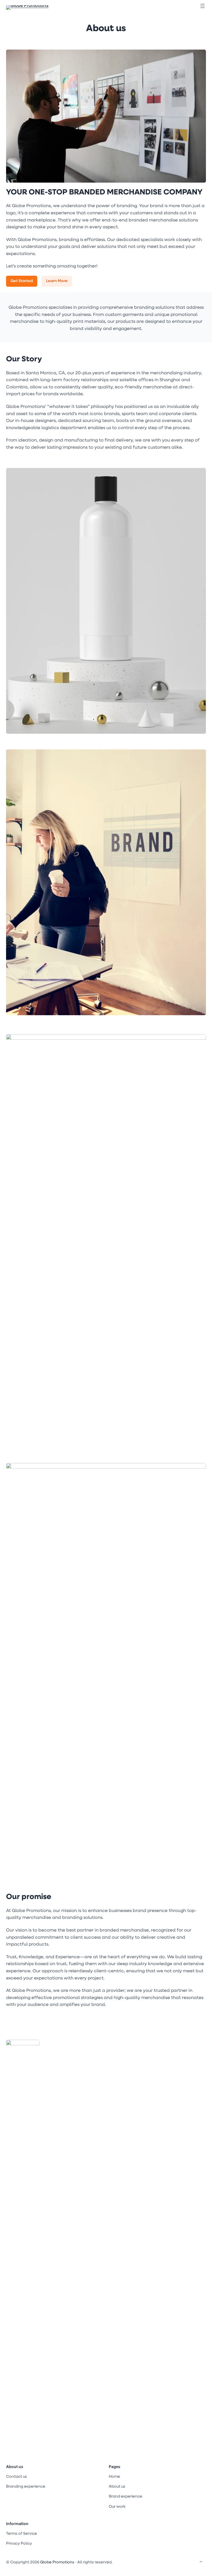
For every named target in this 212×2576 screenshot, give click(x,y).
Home (114, 2477)
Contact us (17, 2477)
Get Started (22, 281)
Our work (117, 2507)
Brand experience (125, 2497)
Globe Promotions (57, 2562)
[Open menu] (202, 6)
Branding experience (26, 2487)
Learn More (57, 281)
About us (106, 29)
